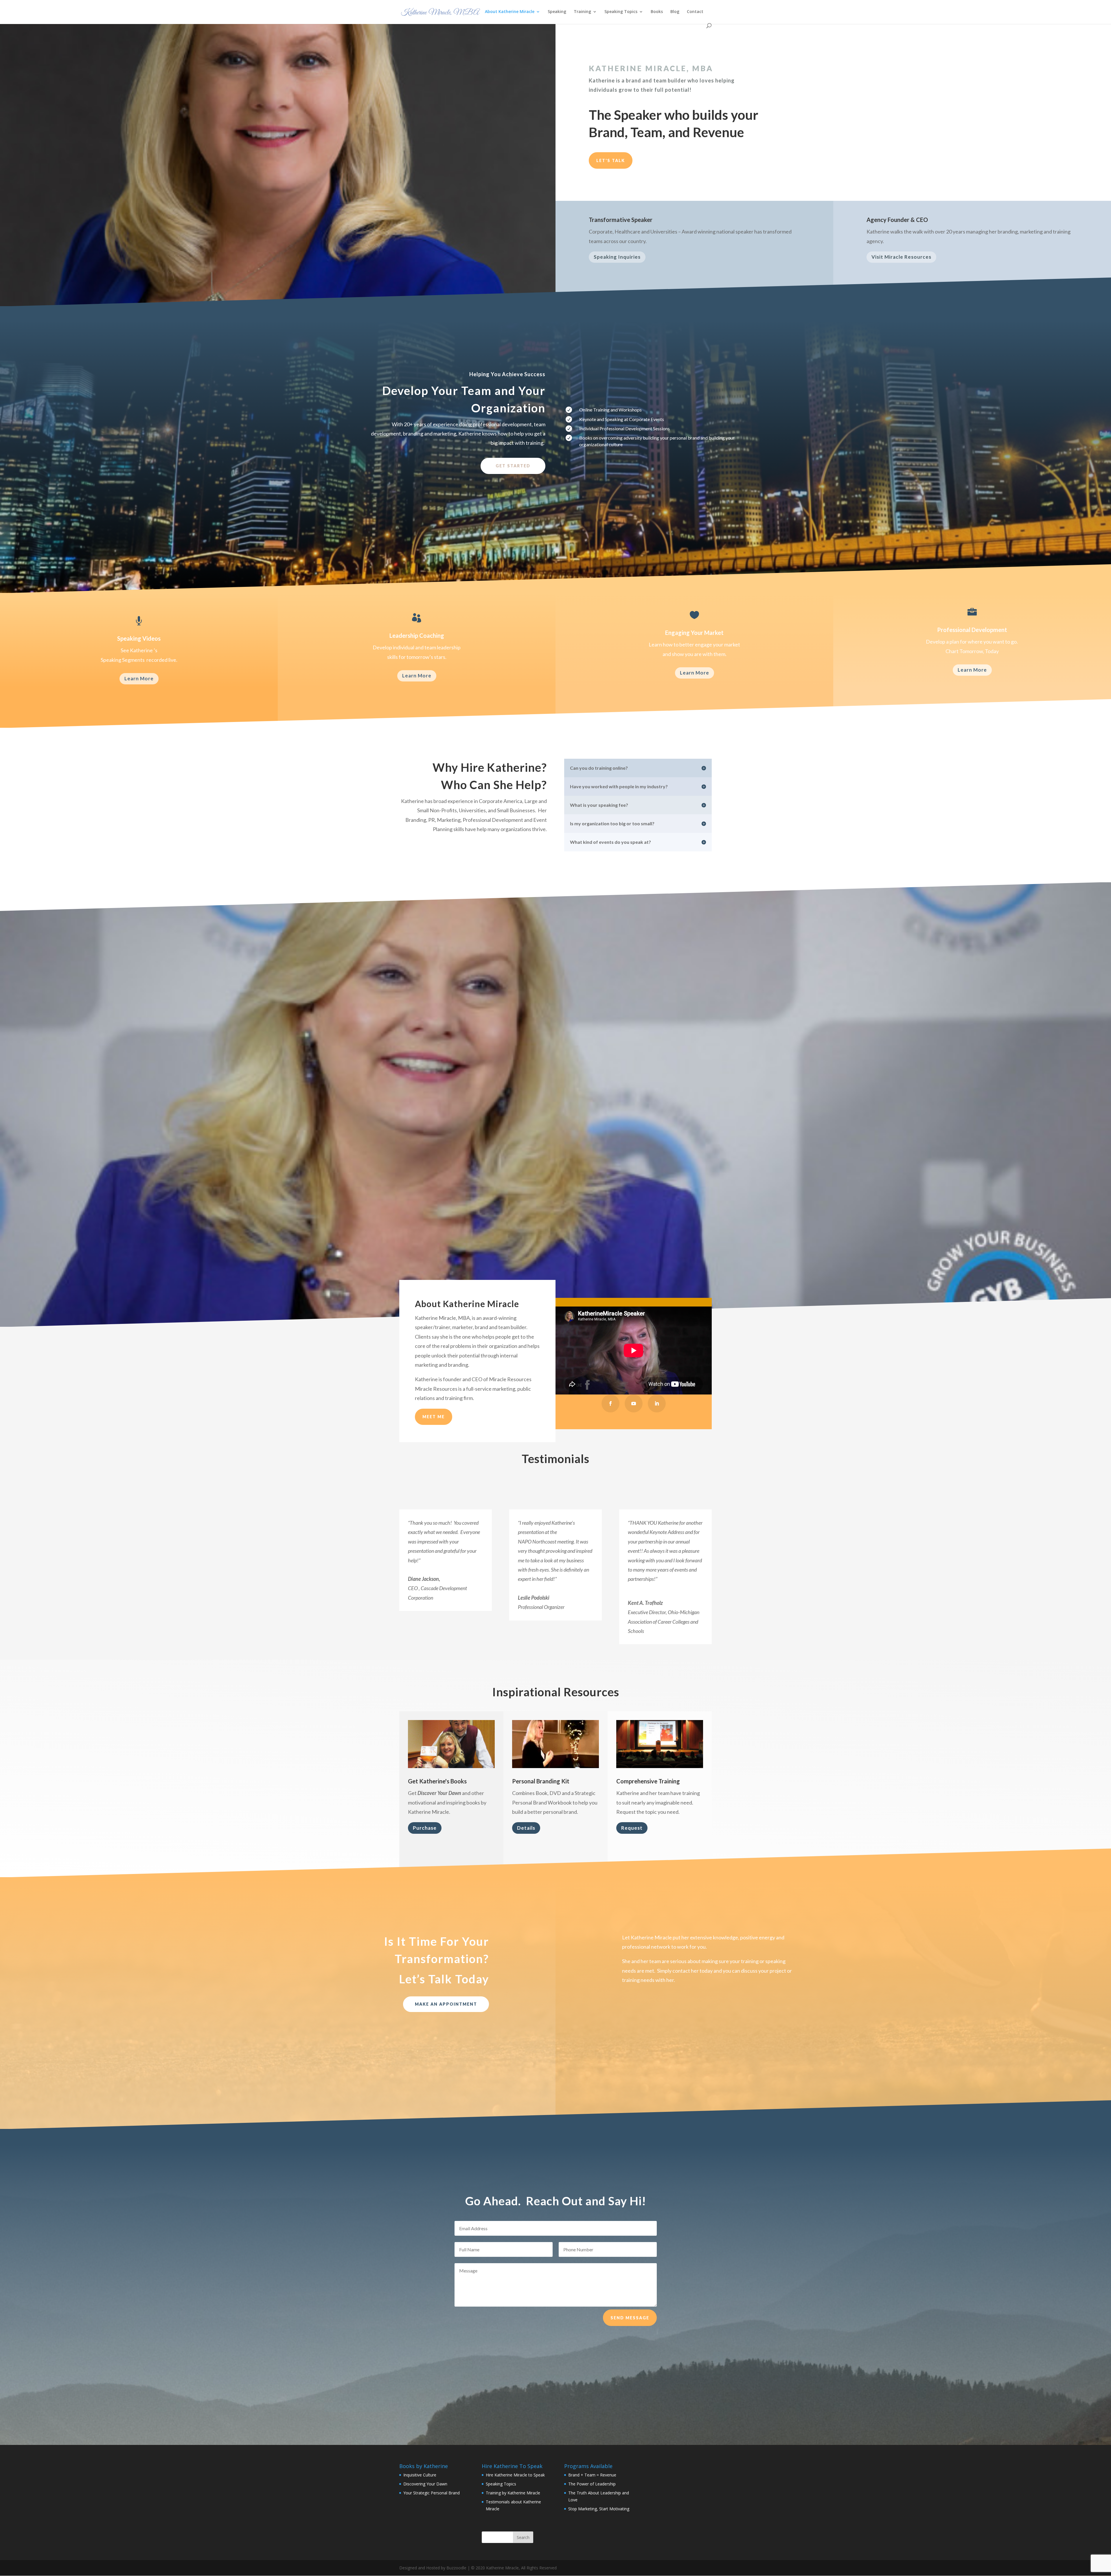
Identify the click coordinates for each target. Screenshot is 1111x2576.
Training (582, 12)
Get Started (513, 466)
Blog (675, 12)
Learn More (139, 678)
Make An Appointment (446, 2004)
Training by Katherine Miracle (513, 2493)
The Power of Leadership (592, 2484)
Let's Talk (611, 160)
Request (632, 1828)
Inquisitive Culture (420, 2475)
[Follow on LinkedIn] (657, 1403)
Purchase (425, 1828)
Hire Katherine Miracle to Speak (515, 2475)
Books (657, 12)
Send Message (630, 2318)
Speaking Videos (139, 638)
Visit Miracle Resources (901, 257)
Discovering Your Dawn (425, 2484)
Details (526, 1828)
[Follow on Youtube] (634, 1403)
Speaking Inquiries (617, 257)
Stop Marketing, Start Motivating (599, 2509)
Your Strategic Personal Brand (432, 2493)
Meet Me (434, 1417)
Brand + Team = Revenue (592, 2475)
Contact (695, 12)
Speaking (557, 12)
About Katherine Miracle (510, 12)
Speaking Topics (621, 12)
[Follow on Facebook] (610, 1403)
